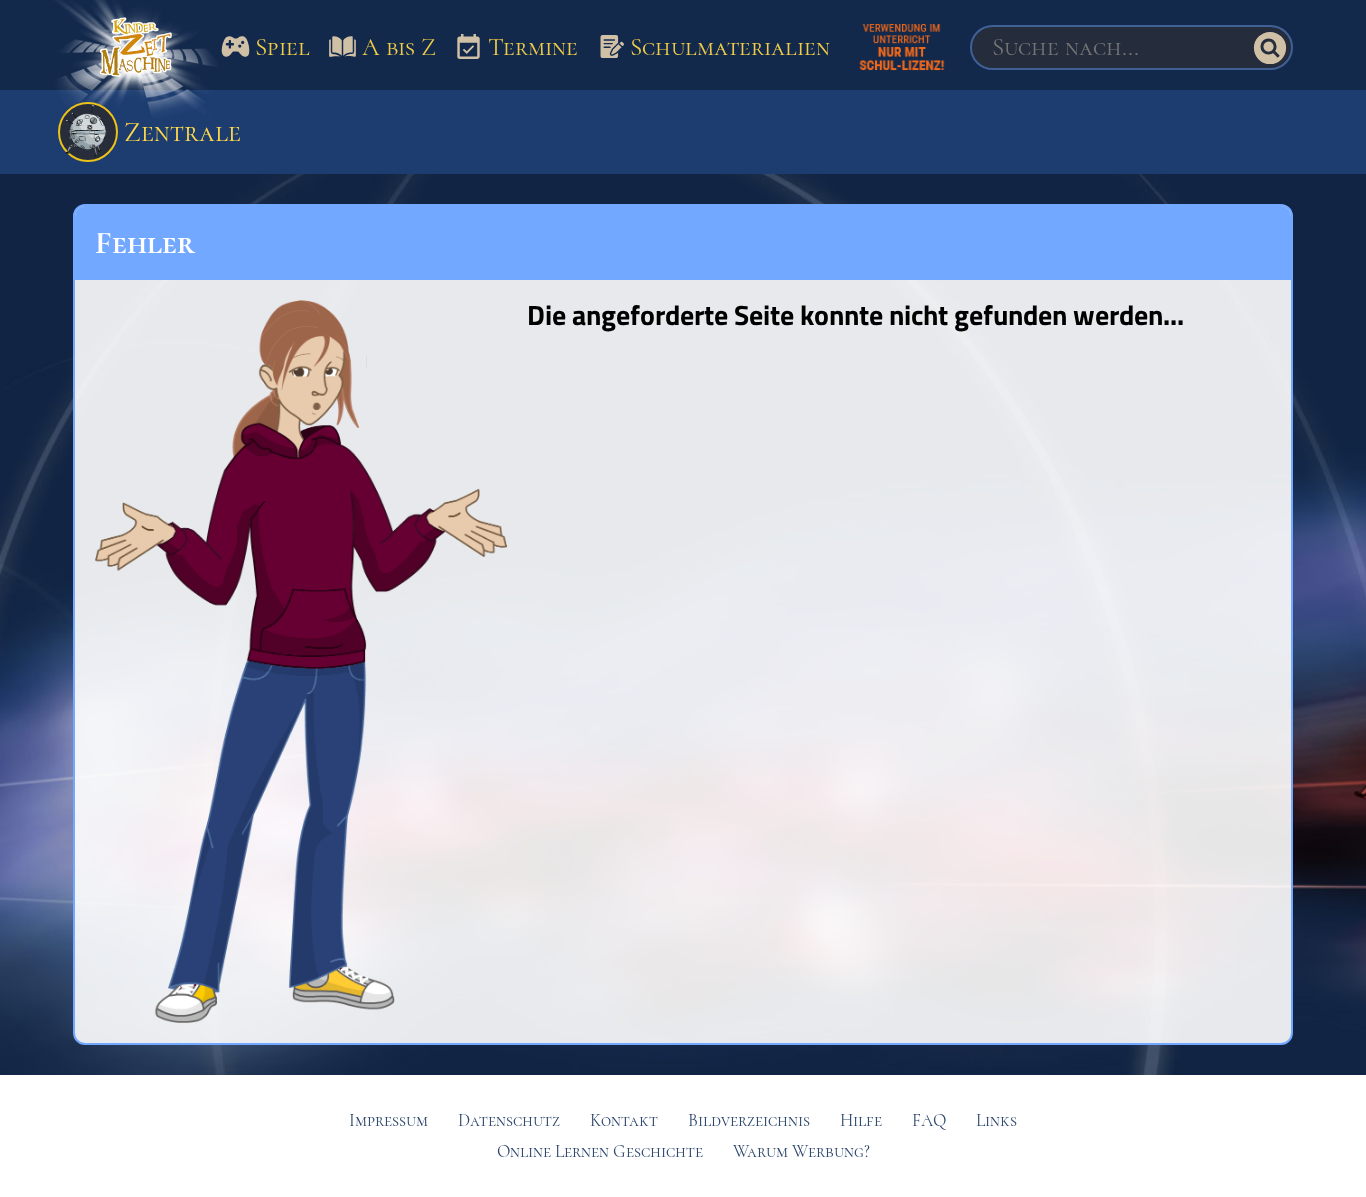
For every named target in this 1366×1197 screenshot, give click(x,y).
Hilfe (861, 1120)
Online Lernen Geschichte (600, 1151)
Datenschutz (509, 1120)
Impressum (388, 1120)
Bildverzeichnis (749, 1120)
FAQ (929, 1120)
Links (996, 1120)
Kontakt (624, 1120)
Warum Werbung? (801, 1151)
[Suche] (1270, 48)
